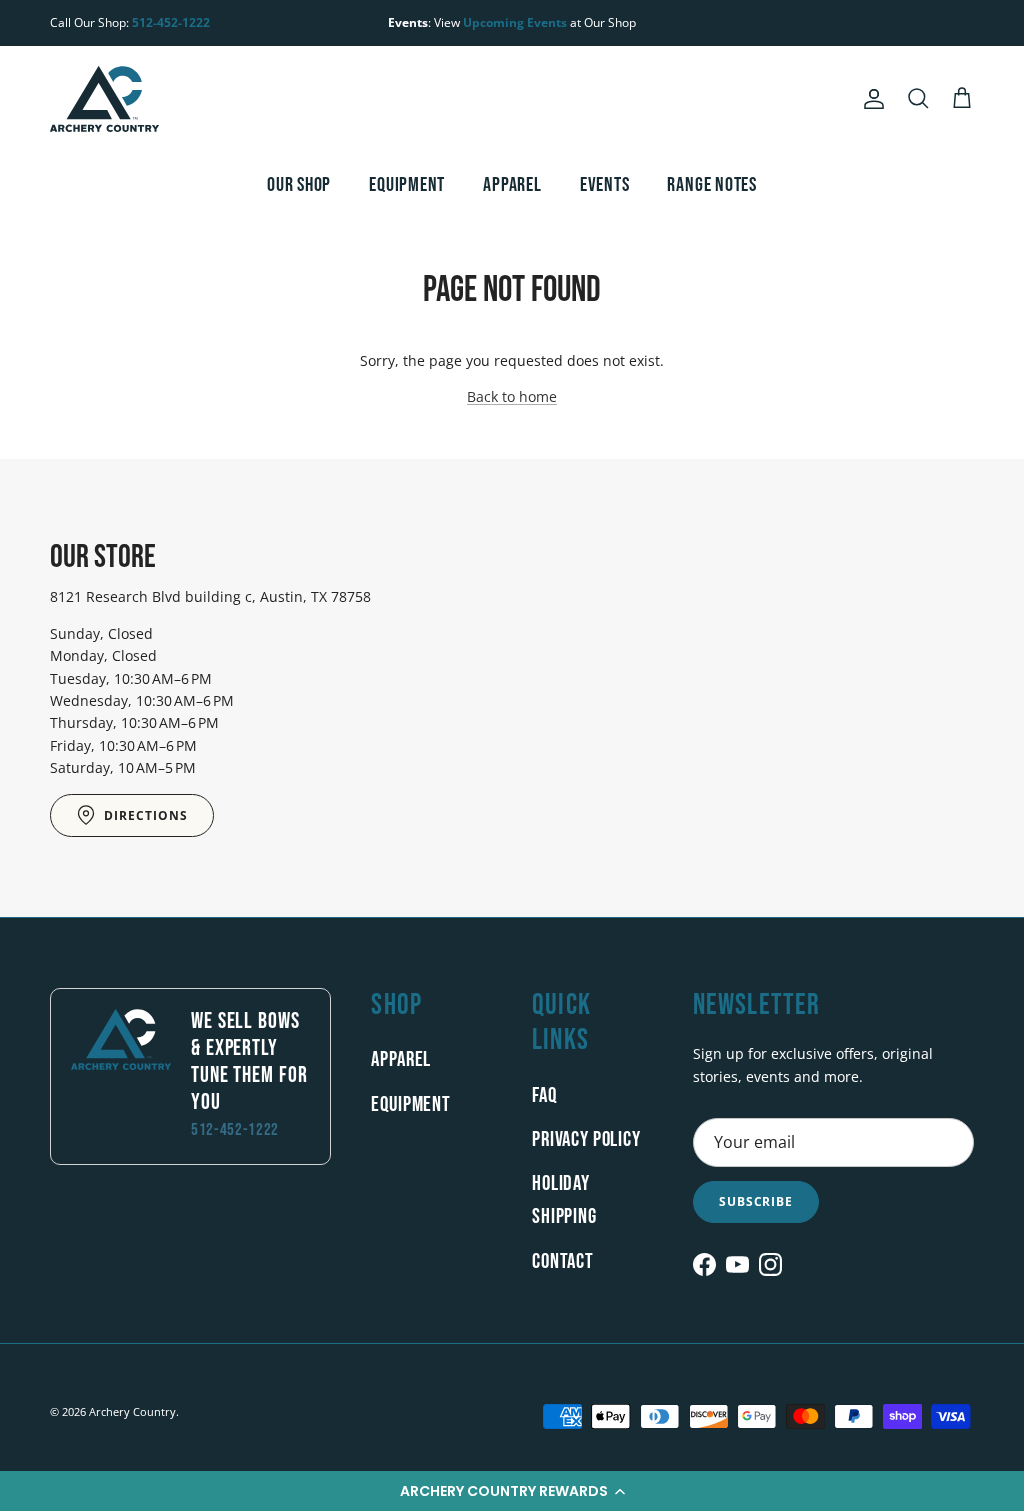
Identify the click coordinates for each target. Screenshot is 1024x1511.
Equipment (407, 185)
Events (605, 185)
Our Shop (299, 185)
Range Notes (712, 185)
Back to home (512, 396)
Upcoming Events (515, 22)
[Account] (870, 99)
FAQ (544, 1095)
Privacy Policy (586, 1139)
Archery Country (132, 1411)
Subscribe (756, 1201)
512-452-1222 (171, 22)
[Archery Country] (104, 99)
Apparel (512, 185)
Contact (563, 1261)
